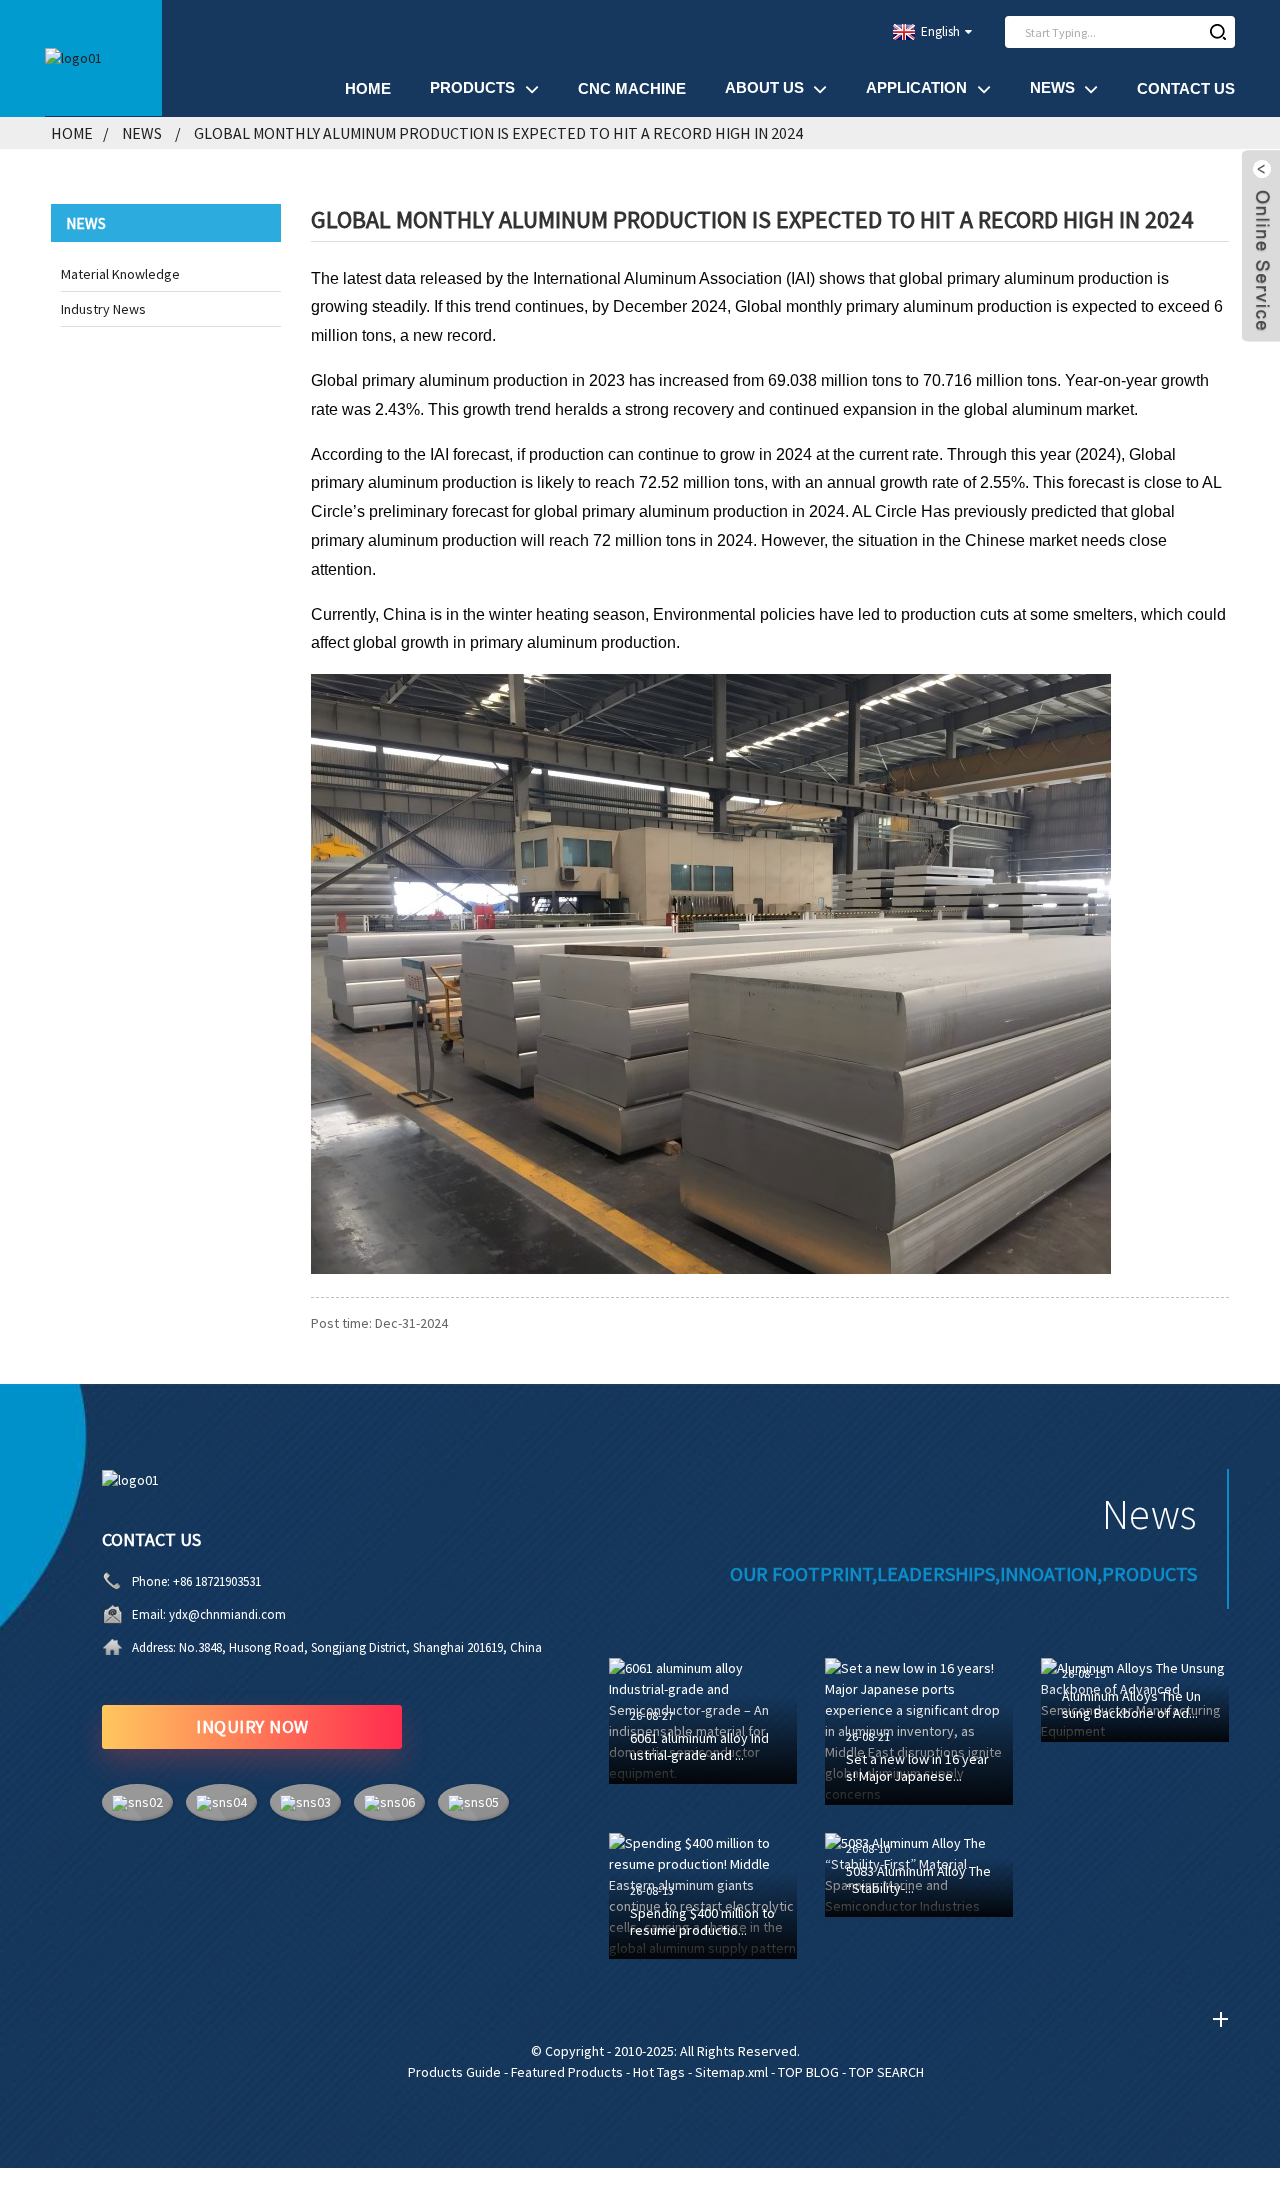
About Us (764, 87)
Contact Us (1186, 88)
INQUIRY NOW (252, 1726)
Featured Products (567, 2072)
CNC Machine (632, 88)
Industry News (103, 309)
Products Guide (454, 2072)
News (1052, 87)
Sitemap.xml (731, 2072)
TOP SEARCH (886, 2072)
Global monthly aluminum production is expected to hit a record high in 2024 (498, 133)
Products (472, 87)
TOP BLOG (808, 2072)
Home (368, 88)
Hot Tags (659, 2072)
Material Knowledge (120, 274)
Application (916, 87)
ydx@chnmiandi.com (227, 1614)
